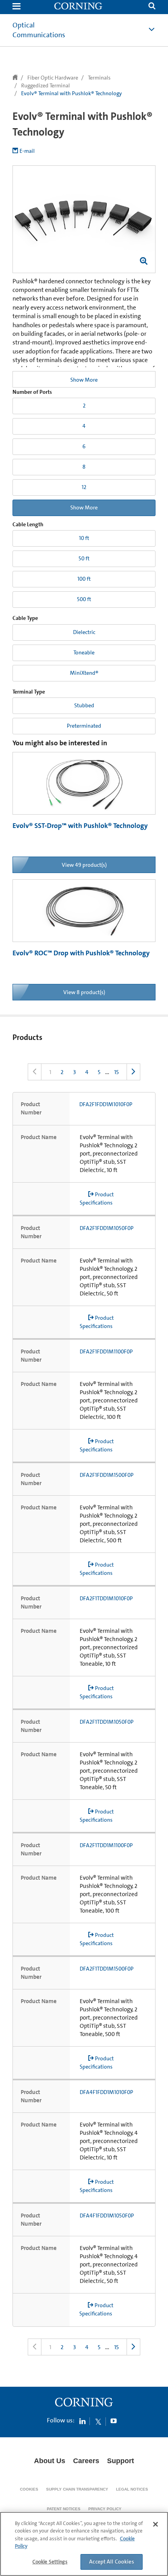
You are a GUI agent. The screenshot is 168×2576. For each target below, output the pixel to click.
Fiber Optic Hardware (53, 78)
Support (121, 2461)
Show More (84, 380)
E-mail (27, 151)
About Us (50, 2461)
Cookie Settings (50, 2562)
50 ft (84, 558)
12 (84, 487)
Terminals (99, 78)
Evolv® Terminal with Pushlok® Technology (71, 93)
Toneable (84, 652)
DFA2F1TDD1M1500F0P (107, 1969)
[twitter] (98, 2421)
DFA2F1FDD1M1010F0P (106, 1104)
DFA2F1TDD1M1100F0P (106, 1845)
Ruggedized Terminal (46, 85)
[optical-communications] (79, 7)
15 (116, 1072)
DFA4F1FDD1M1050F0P (107, 2216)
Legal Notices (132, 2489)
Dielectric (84, 632)
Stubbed (84, 705)
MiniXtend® (84, 673)
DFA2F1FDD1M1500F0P (107, 1475)
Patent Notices (64, 2509)
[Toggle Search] (152, 7)
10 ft (84, 538)
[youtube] (114, 2421)
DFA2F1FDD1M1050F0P (107, 1228)
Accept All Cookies (112, 2562)
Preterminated (84, 726)
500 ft (84, 599)
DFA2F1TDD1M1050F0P (107, 1722)
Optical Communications (39, 30)
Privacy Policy (105, 2509)
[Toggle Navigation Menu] (16, 7)
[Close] (155, 2524)
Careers (86, 2461)
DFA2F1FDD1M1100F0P (106, 1351)
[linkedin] (82, 2421)
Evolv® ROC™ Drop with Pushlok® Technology (81, 953)
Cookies (29, 2489)
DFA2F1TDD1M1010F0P (106, 1598)
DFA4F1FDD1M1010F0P (106, 2092)
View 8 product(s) (84, 992)
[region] (84, 2544)
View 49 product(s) (84, 865)
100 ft (84, 579)
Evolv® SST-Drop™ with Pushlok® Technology (80, 826)
